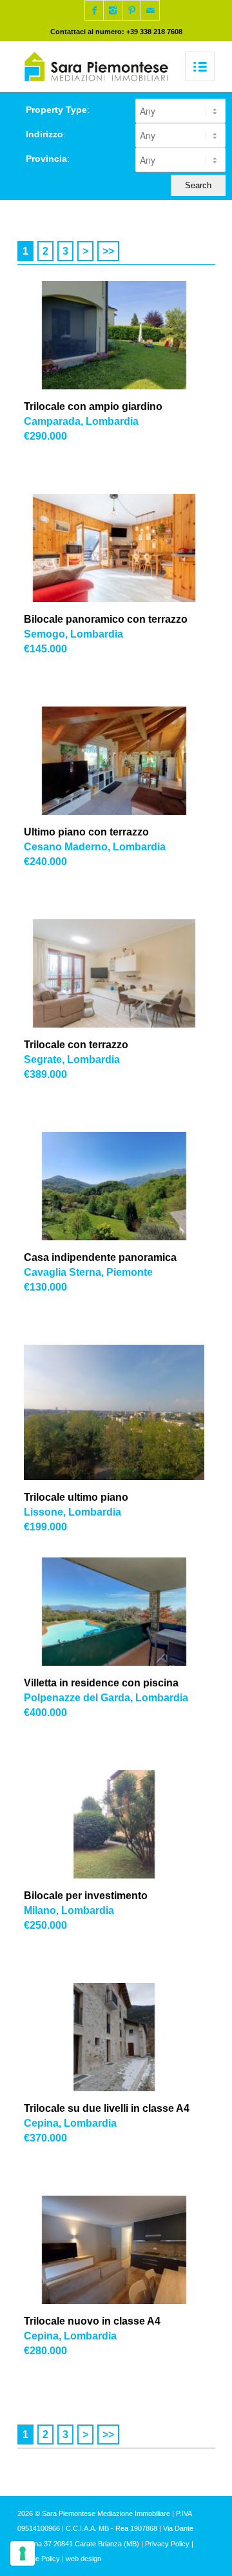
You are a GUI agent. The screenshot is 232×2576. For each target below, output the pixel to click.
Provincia (48, 159)
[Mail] (150, 10)
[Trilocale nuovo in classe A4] (121, 2250)
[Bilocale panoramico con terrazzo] (121, 548)
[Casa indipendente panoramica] (121, 1186)
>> (108, 251)
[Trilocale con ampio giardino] (121, 335)
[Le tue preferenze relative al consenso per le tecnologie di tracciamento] (23, 2553)
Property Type (58, 110)
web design (83, 2559)
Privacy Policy (167, 2544)
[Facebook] (94, 10)
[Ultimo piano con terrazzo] (121, 761)
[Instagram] (113, 10)
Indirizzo (46, 134)
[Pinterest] (131, 10)
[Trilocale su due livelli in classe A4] (121, 2037)
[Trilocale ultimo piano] (121, 1412)
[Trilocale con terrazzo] (121, 973)
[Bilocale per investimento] (121, 1824)
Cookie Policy (39, 2559)
